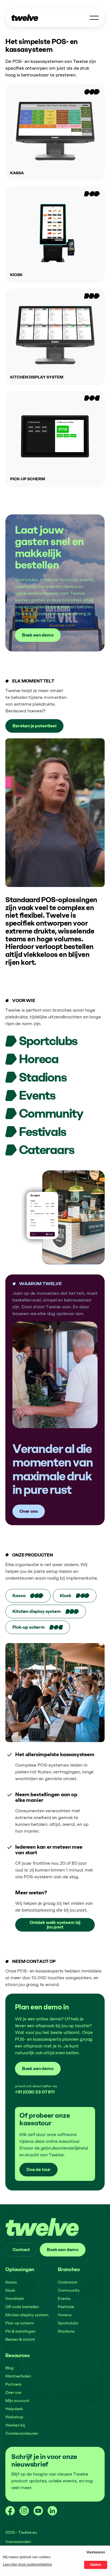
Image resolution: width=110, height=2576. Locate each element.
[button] (94, 18)
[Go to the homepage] (42, 2227)
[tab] (28, 1596)
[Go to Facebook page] (10, 2511)
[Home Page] (25, 18)
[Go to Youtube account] (38, 2511)
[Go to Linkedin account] (52, 2511)
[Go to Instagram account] (24, 2511)
